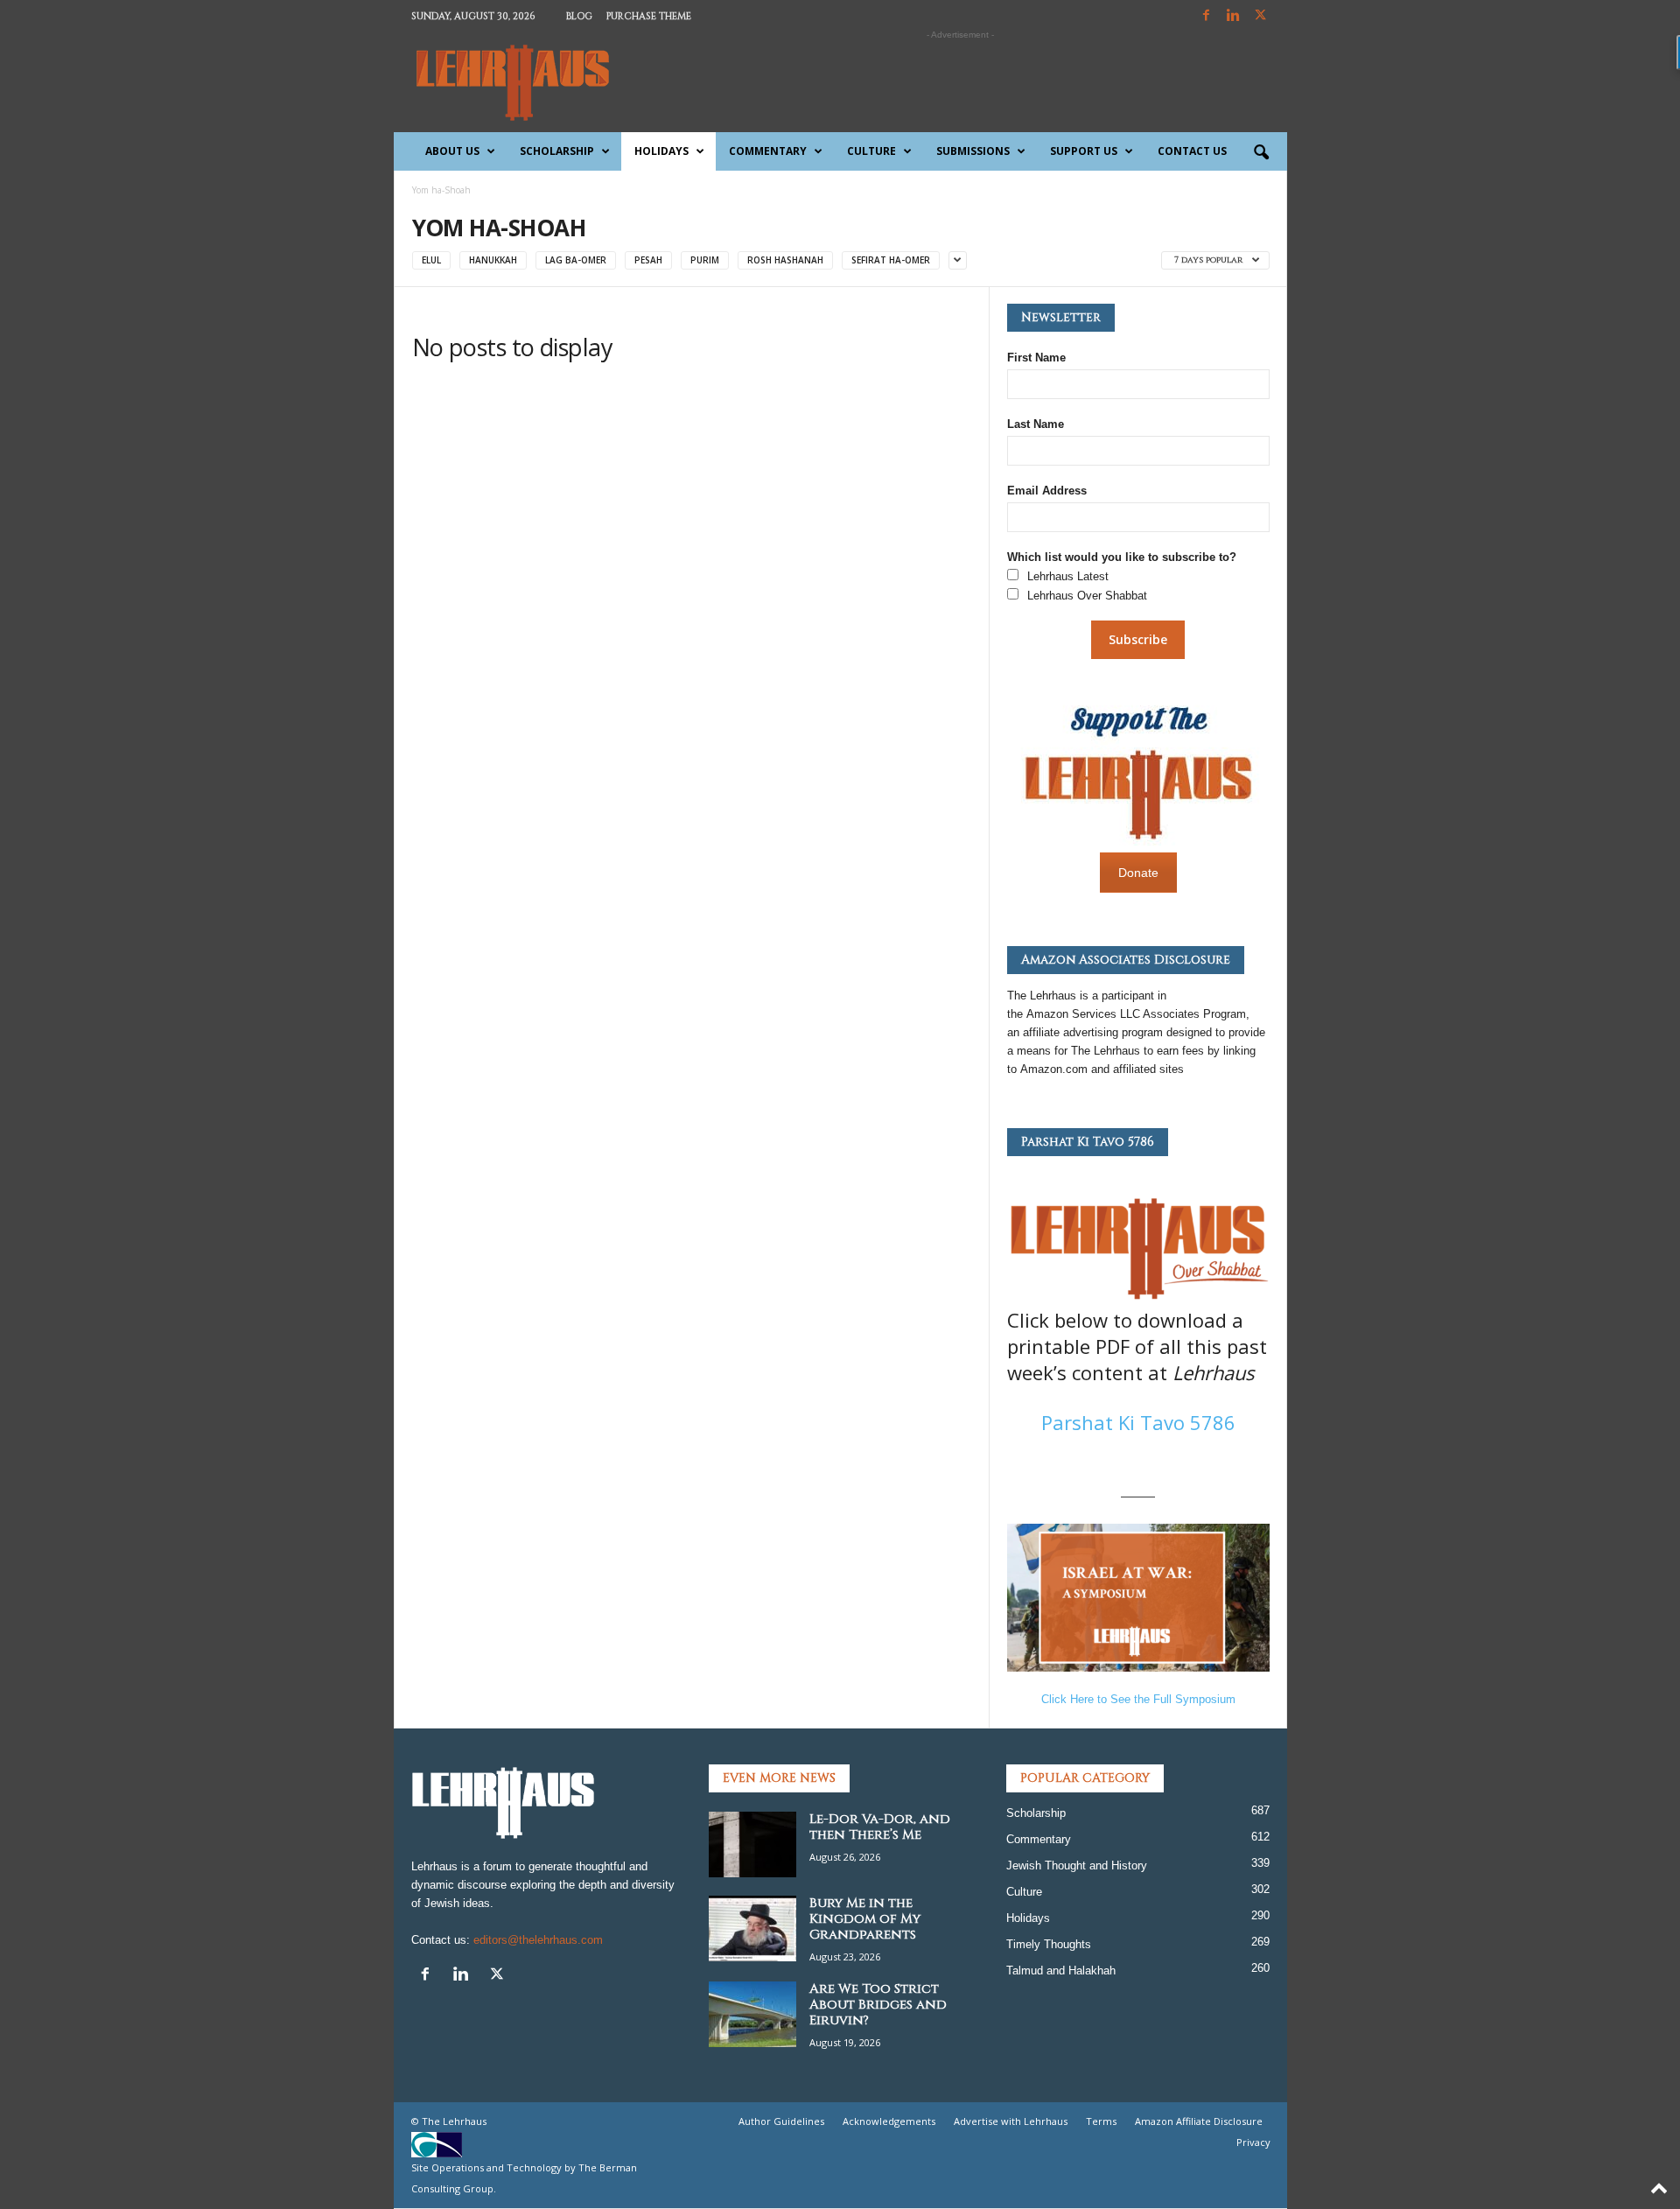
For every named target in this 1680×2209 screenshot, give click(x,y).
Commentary (768, 151)
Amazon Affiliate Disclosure (1199, 2121)
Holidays (661, 151)
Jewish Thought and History (1077, 1865)
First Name (1036, 358)
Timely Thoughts (1049, 1944)
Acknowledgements (889, 2121)
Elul (431, 260)
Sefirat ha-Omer (891, 260)
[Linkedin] (1234, 16)
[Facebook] (1207, 16)
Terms (1101, 2121)
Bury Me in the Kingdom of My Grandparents (865, 1919)
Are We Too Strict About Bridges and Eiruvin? (878, 2005)
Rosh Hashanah (785, 260)
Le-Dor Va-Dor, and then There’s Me (880, 1827)
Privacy (1253, 2142)
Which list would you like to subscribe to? (1122, 557)
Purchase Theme (649, 16)
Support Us (1084, 151)
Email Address (1047, 491)
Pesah (648, 260)
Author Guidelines (781, 2121)
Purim (705, 260)
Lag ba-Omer (576, 260)
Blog (579, 16)
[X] (1261, 16)
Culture (871, 151)
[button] (1261, 153)
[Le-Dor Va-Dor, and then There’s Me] (752, 1844)
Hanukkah (493, 260)
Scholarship (557, 151)
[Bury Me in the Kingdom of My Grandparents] (752, 1928)
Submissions (973, 151)
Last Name (1036, 424)
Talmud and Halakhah (1061, 1971)
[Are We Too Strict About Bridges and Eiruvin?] (752, 2014)
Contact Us (1192, 151)
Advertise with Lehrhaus (1011, 2121)
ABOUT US (452, 151)
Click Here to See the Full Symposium (1138, 1699)
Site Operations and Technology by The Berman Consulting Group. (524, 2178)
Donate (1138, 873)
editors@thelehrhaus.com (538, 1940)
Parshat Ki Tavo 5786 (1138, 1422)
